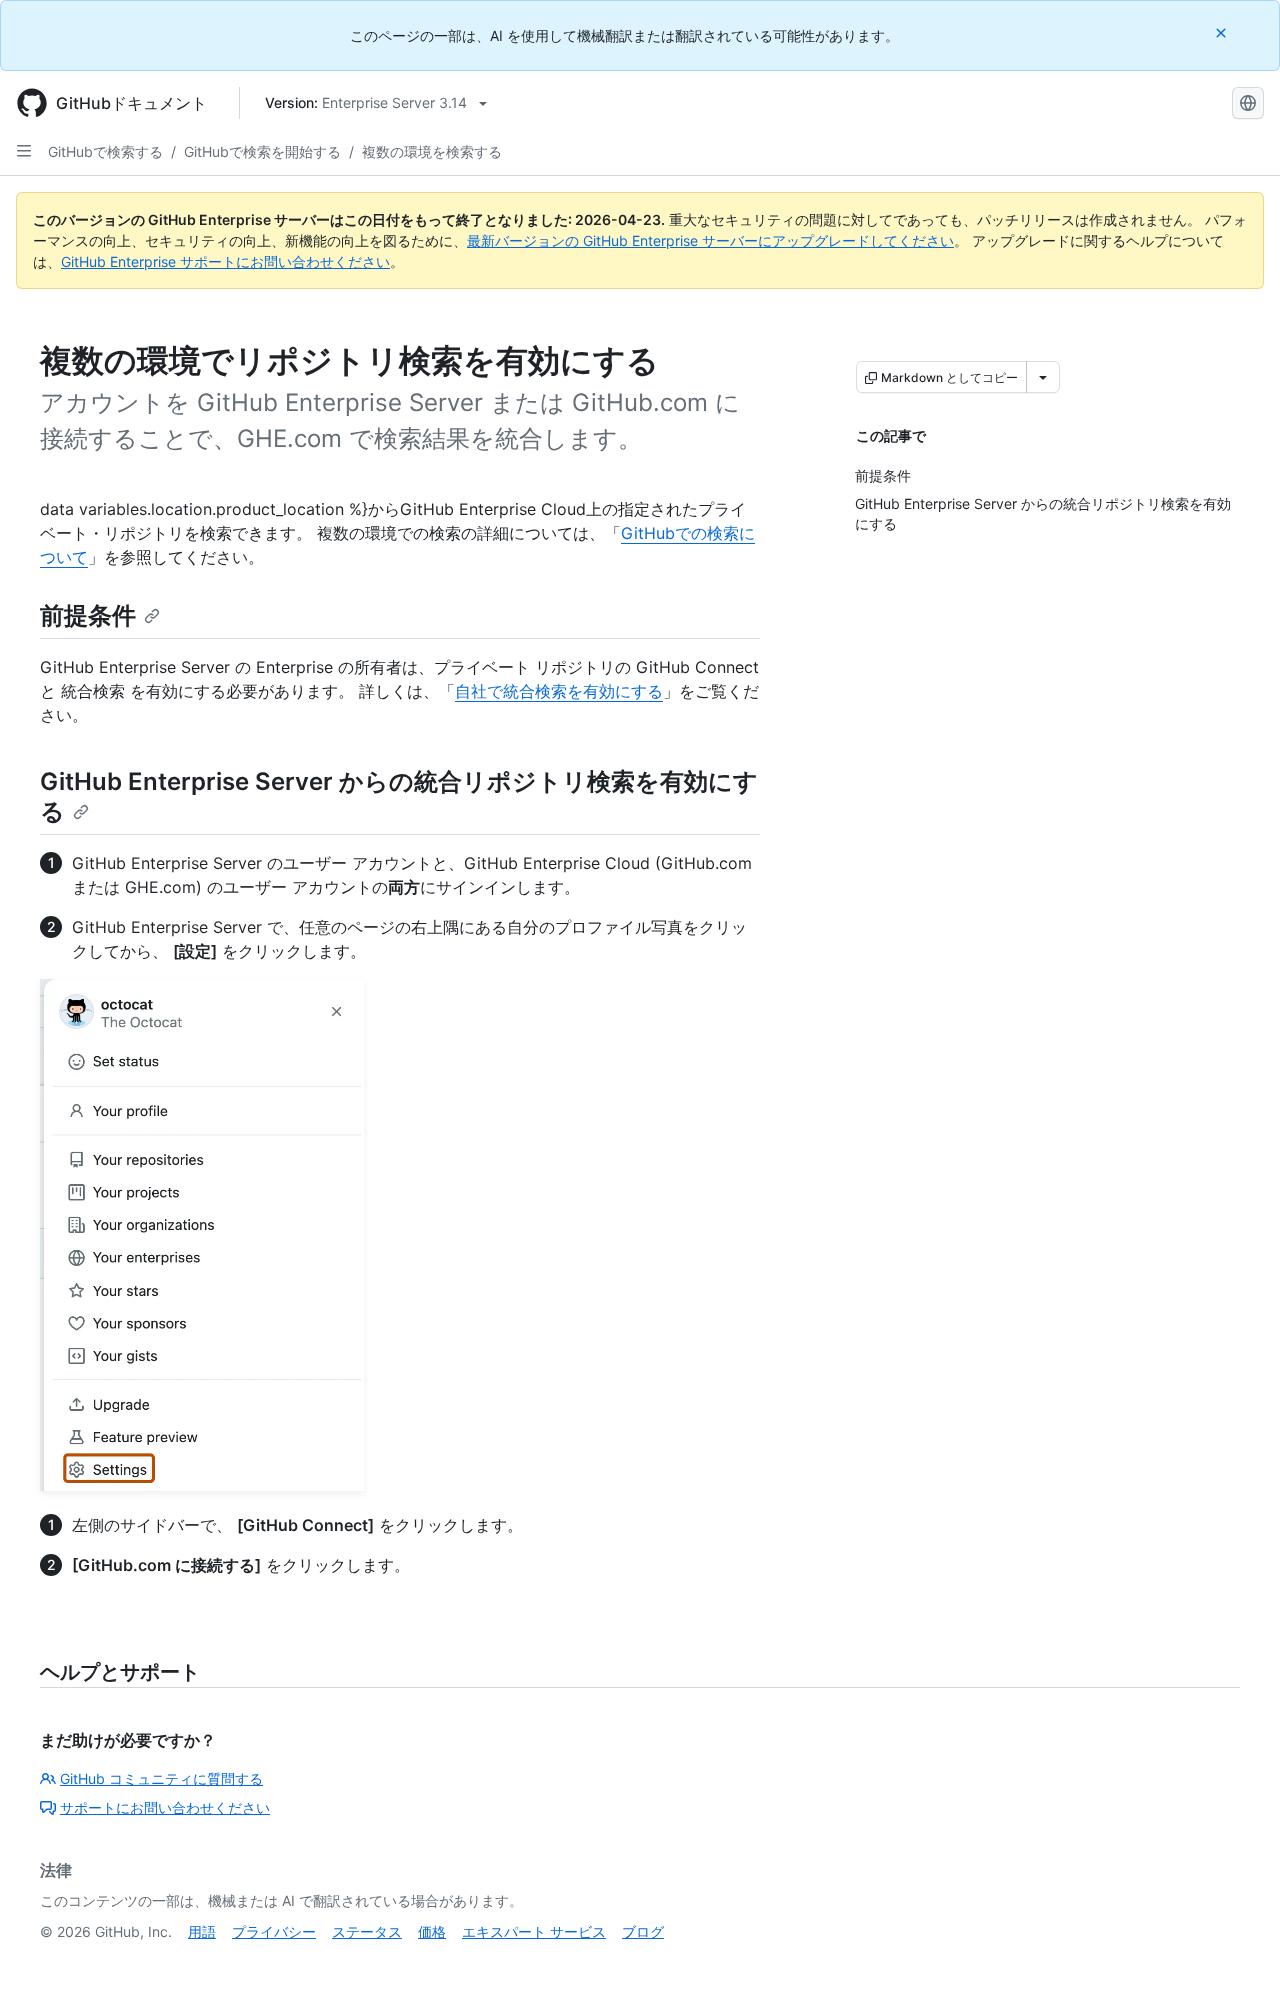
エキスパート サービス (534, 1931)
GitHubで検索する (105, 151)
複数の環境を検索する (432, 151)
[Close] (1223, 32)
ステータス (367, 1931)
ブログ (643, 1931)
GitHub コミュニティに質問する (161, 1778)
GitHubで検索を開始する (262, 151)
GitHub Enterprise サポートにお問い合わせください (225, 261)
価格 (432, 1931)
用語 (202, 1931)
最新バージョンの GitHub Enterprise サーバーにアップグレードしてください (710, 240)
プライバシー (274, 1931)
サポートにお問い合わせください (165, 1807)
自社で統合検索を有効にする (559, 691)
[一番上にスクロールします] (1236, 1962)
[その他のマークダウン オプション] (1043, 377)
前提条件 (88, 615)
